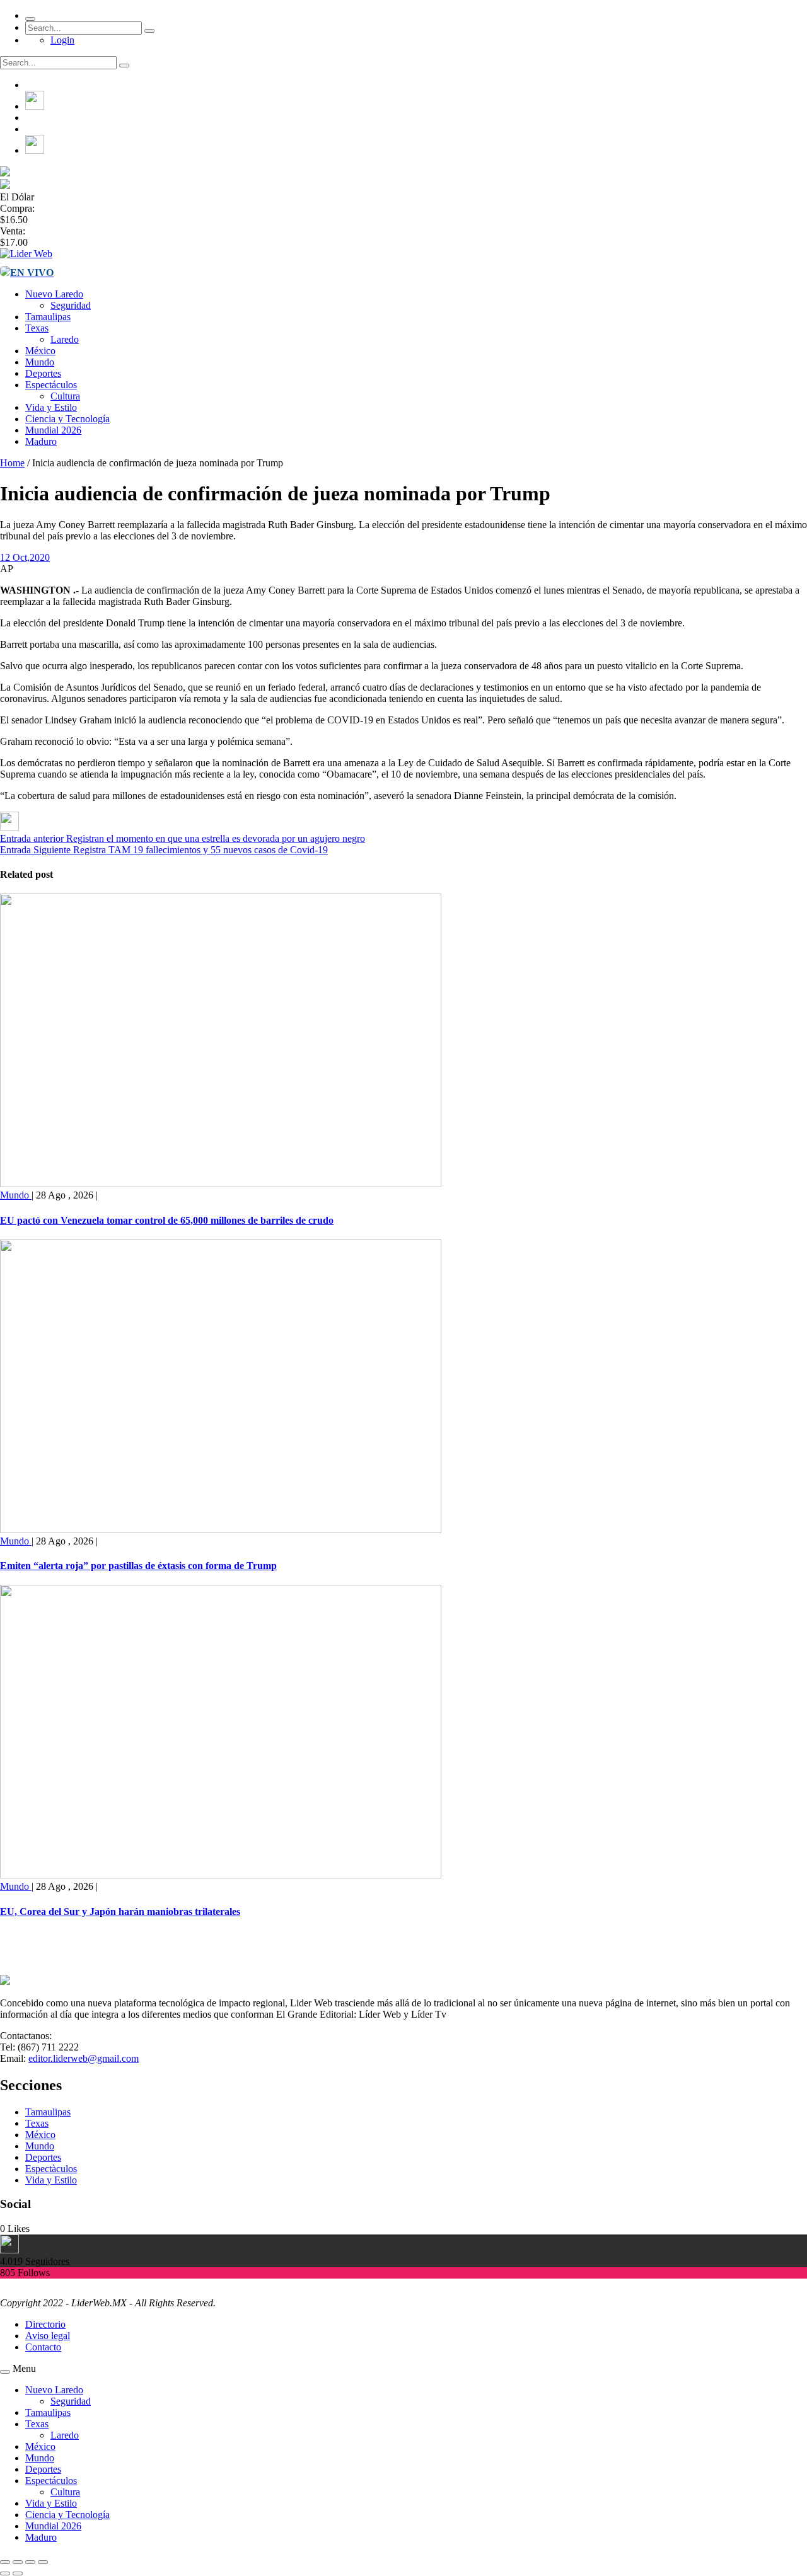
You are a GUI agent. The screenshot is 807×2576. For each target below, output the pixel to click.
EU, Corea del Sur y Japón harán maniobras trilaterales (120, 1912)
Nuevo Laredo (54, 294)
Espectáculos (51, 385)
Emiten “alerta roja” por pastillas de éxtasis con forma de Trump (138, 1566)
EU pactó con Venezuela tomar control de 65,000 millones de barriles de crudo (167, 1220)
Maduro (41, 441)
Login (62, 40)
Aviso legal (48, 2336)
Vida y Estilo (51, 407)
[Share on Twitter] (9, 827)
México (40, 351)
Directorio (45, 2324)
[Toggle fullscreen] (30, 2562)
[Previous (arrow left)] (5, 2573)
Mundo (40, 362)
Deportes (43, 373)
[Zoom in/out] (43, 2562)
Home (12, 463)
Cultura (65, 396)
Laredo (65, 339)
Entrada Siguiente (35, 850)
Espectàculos (51, 2169)
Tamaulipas (48, 317)
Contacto (43, 2347)
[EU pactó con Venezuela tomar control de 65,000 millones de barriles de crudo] (221, 1184)
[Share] (18, 2562)
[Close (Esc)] (5, 2562)
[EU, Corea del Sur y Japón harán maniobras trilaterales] (221, 1875)
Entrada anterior (32, 838)
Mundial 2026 (53, 430)
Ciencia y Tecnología (67, 419)
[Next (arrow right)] (18, 2573)
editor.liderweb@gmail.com (84, 2058)
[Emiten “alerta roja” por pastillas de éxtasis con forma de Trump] (221, 1530)
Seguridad (71, 305)
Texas (37, 328)
